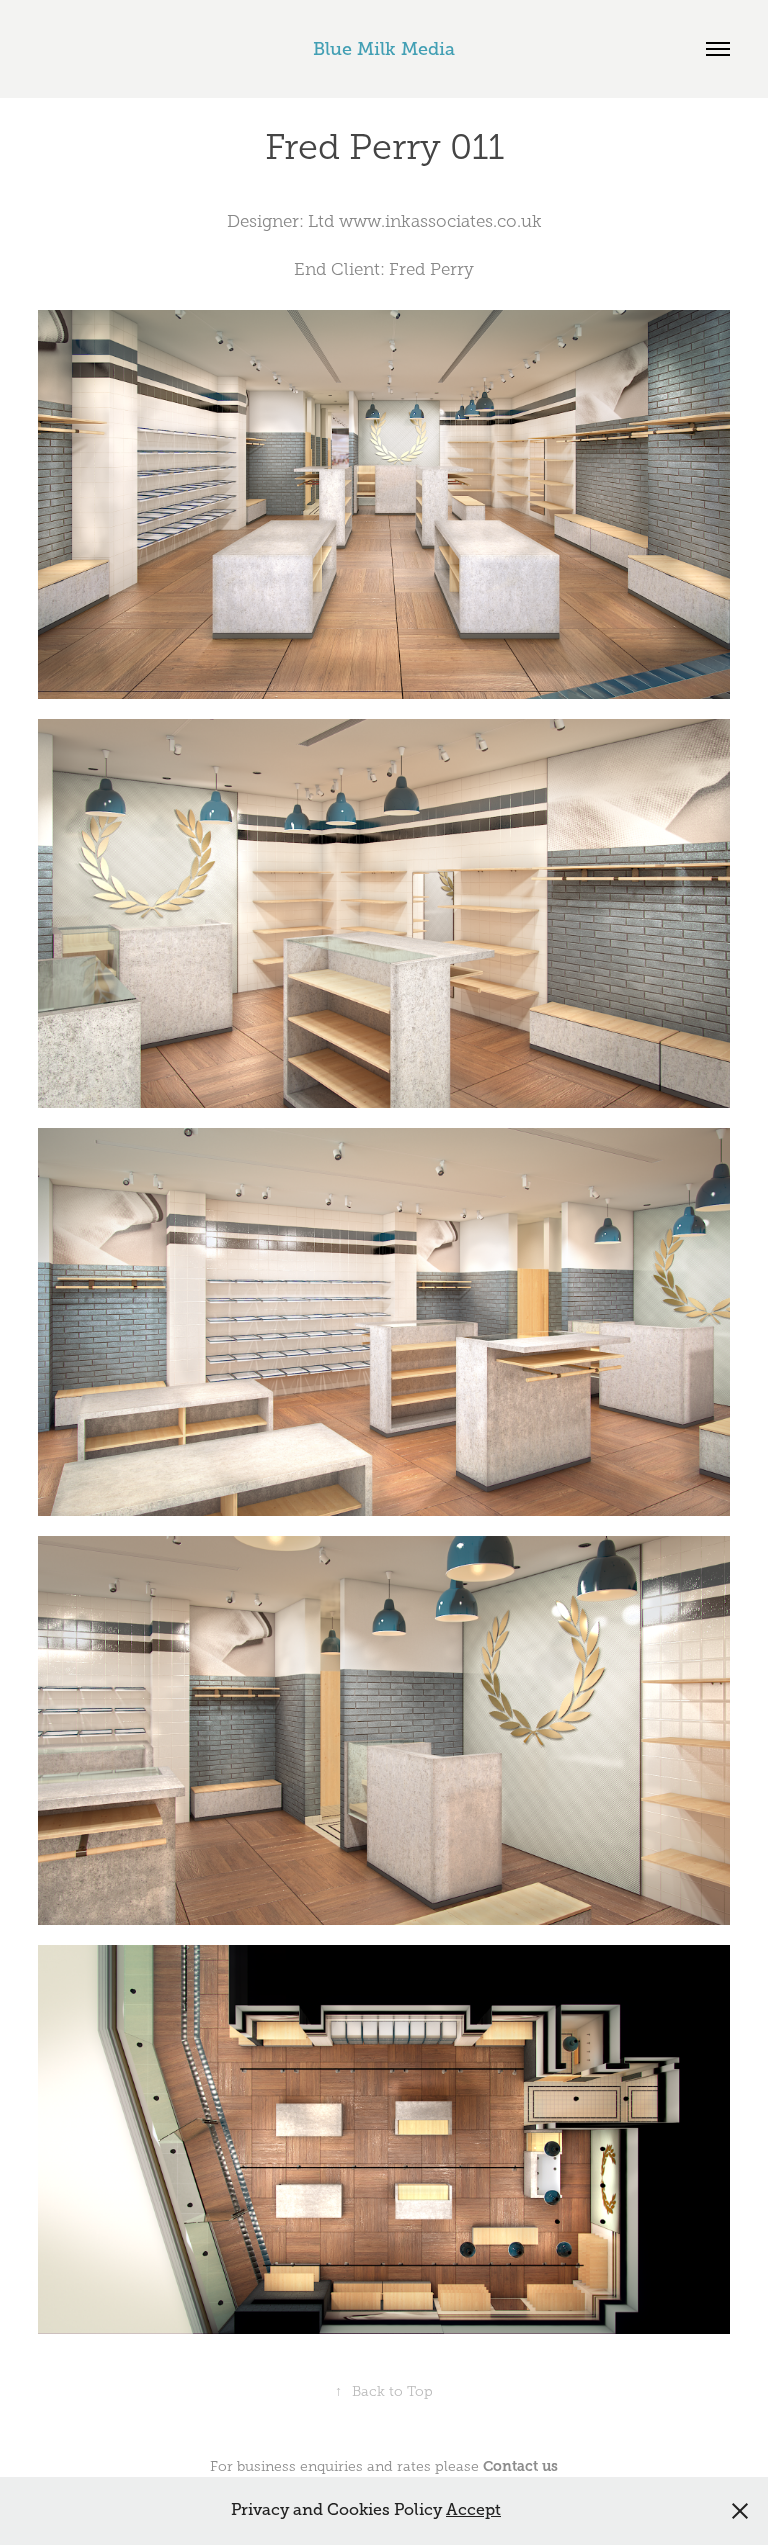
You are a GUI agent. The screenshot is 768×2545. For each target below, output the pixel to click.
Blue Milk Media (384, 49)
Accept (473, 2510)
